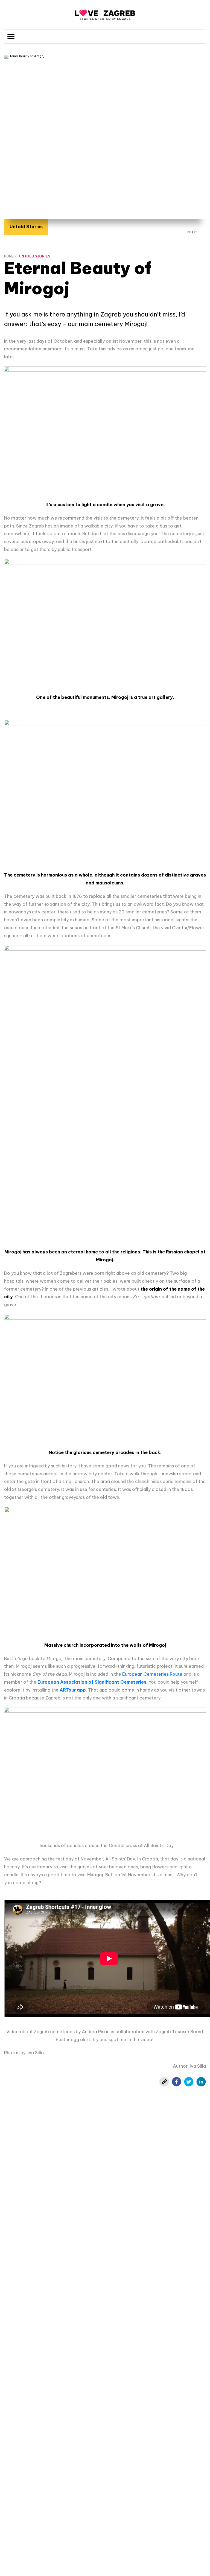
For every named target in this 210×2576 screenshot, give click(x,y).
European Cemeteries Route (152, 1674)
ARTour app (73, 1690)
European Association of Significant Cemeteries (92, 1682)
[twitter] (189, 2082)
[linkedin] (201, 2082)
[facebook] (177, 2082)
